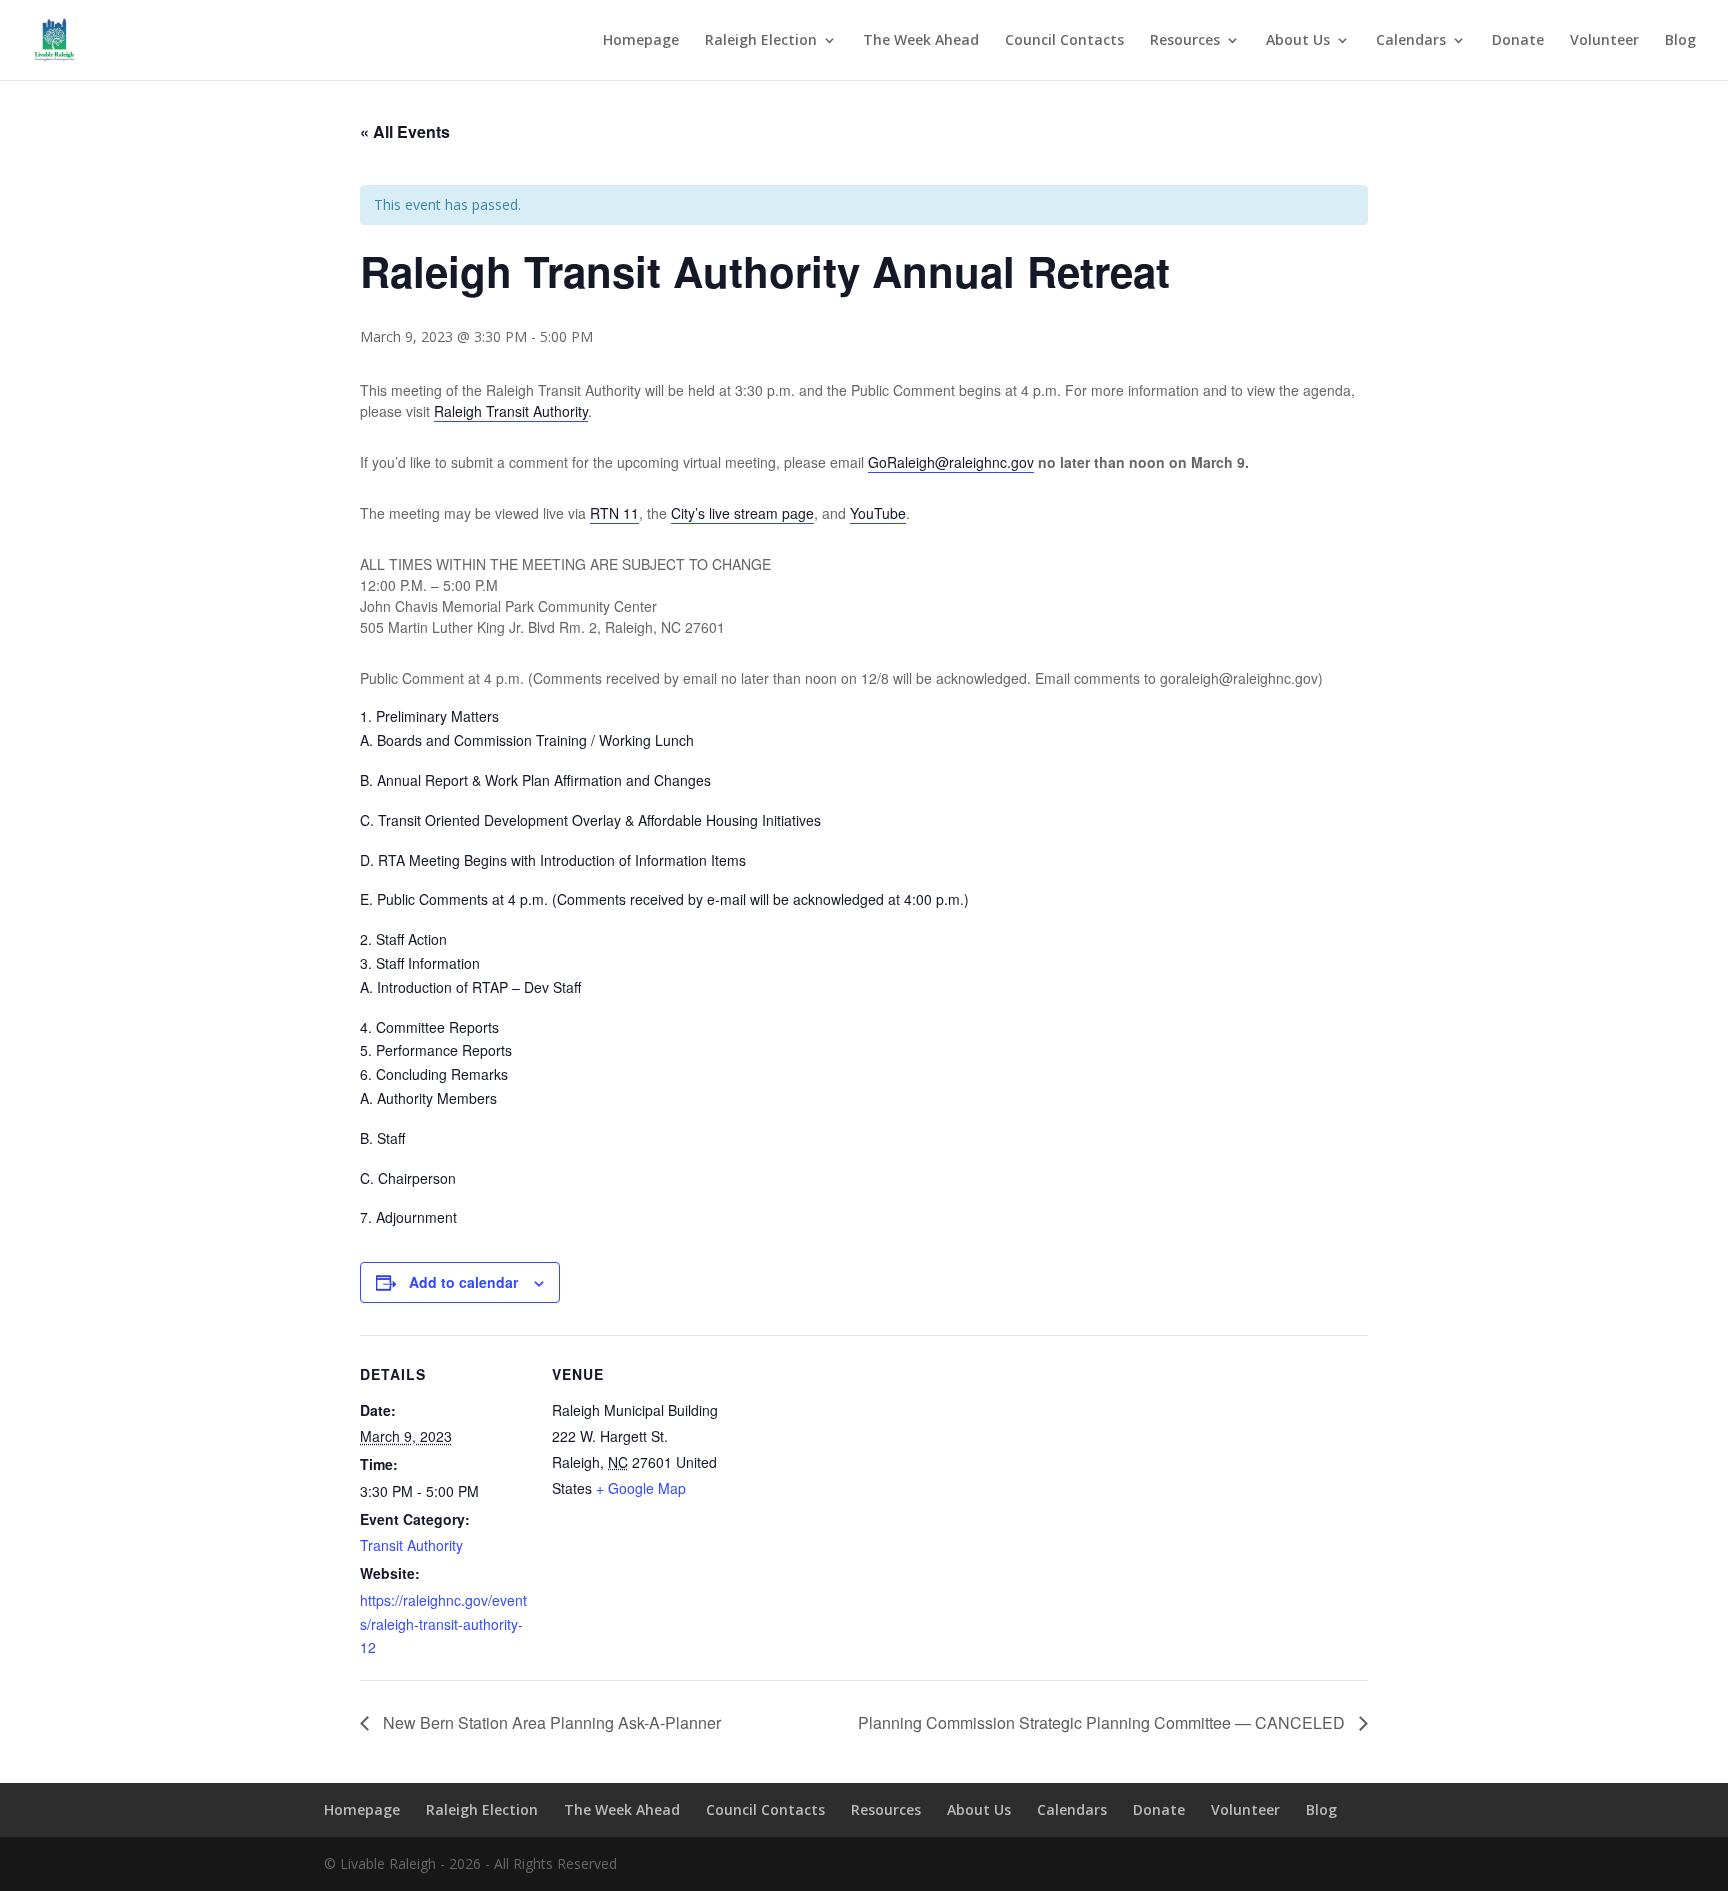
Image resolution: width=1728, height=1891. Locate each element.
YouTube (878, 513)
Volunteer (1604, 41)
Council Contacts (1064, 41)
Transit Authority (411, 1545)
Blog (1680, 41)
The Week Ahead (921, 41)
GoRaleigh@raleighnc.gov (951, 462)
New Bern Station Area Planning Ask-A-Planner (550, 1722)
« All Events (405, 131)
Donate (1518, 41)
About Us (1298, 41)
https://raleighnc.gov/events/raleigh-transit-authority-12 (443, 1624)
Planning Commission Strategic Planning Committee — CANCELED (1103, 1722)
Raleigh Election (761, 41)
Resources (1185, 41)
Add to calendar (463, 1282)
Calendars (1411, 41)
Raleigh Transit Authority (511, 411)
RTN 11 (614, 513)
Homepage (641, 41)
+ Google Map (641, 1488)
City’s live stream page (742, 513)
